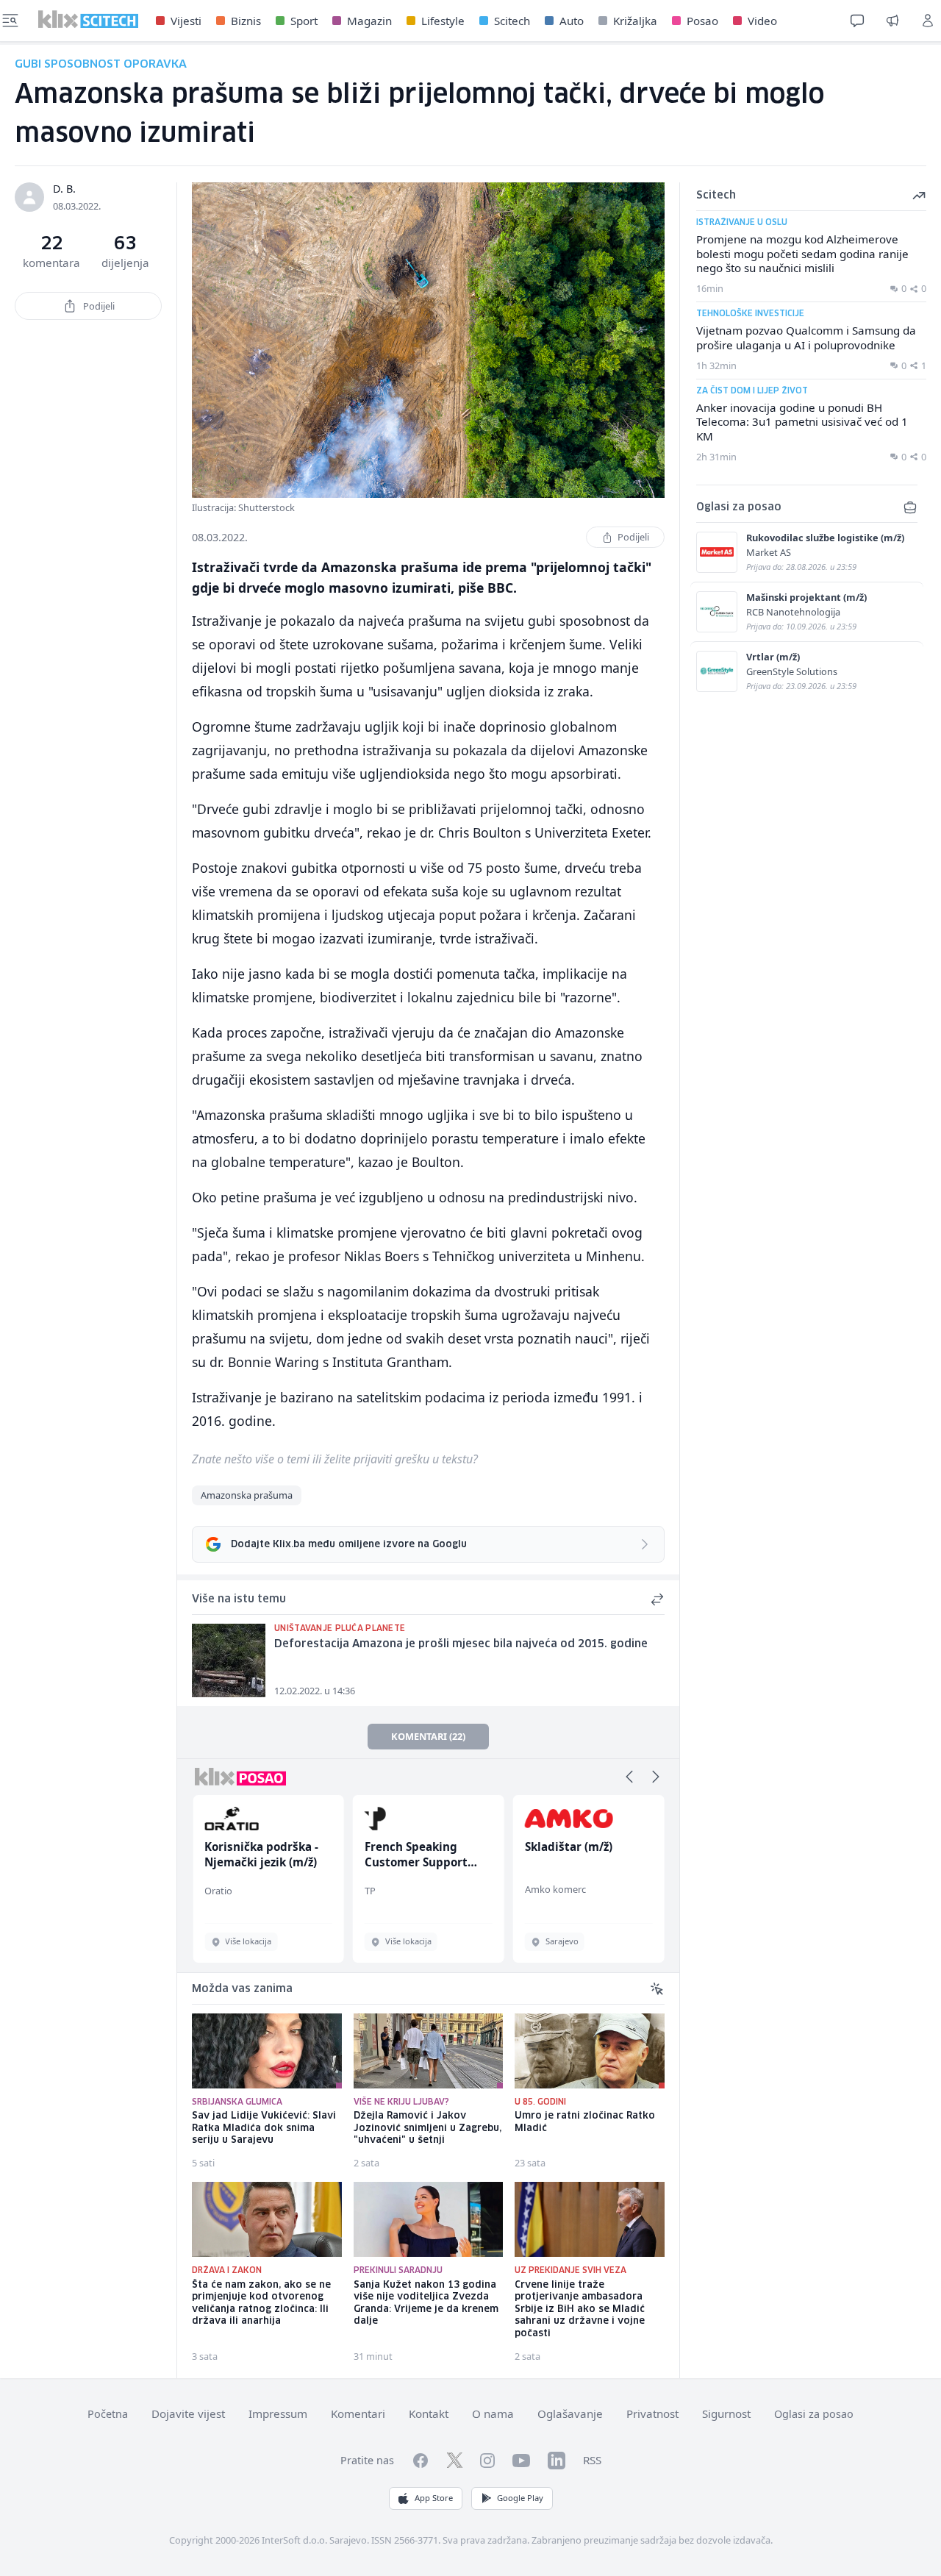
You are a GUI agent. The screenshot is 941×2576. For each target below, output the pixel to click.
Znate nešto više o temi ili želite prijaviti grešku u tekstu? (335, 1459)
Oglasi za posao (814, 2414)
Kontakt (429, 2413)
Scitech (512, 21)
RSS (592, 2460)
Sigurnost (726, 2413)
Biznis (246, 21)
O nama (493, 2413)
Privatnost (652, 2413)
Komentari (358, 2413)
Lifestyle (443, 21)
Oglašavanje (570, 2413)
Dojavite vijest (188, 2413)
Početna (108, 2414)
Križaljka (635, 21)
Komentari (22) (428, 1736)
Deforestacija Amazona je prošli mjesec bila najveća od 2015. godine (461, 1644)
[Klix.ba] (88, 19)
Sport (304, 21)
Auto (572, 21)
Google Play (520, 2498)
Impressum (278, 2413)
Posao (702, 21)
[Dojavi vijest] (892, 21)
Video (762, 21)
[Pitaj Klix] (857, 21)
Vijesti (186, 21)
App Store (434, 2498)
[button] (629, 1777)
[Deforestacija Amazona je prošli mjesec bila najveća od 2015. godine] (229, 1660)
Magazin (369, 21)
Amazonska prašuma (247, 1495)
